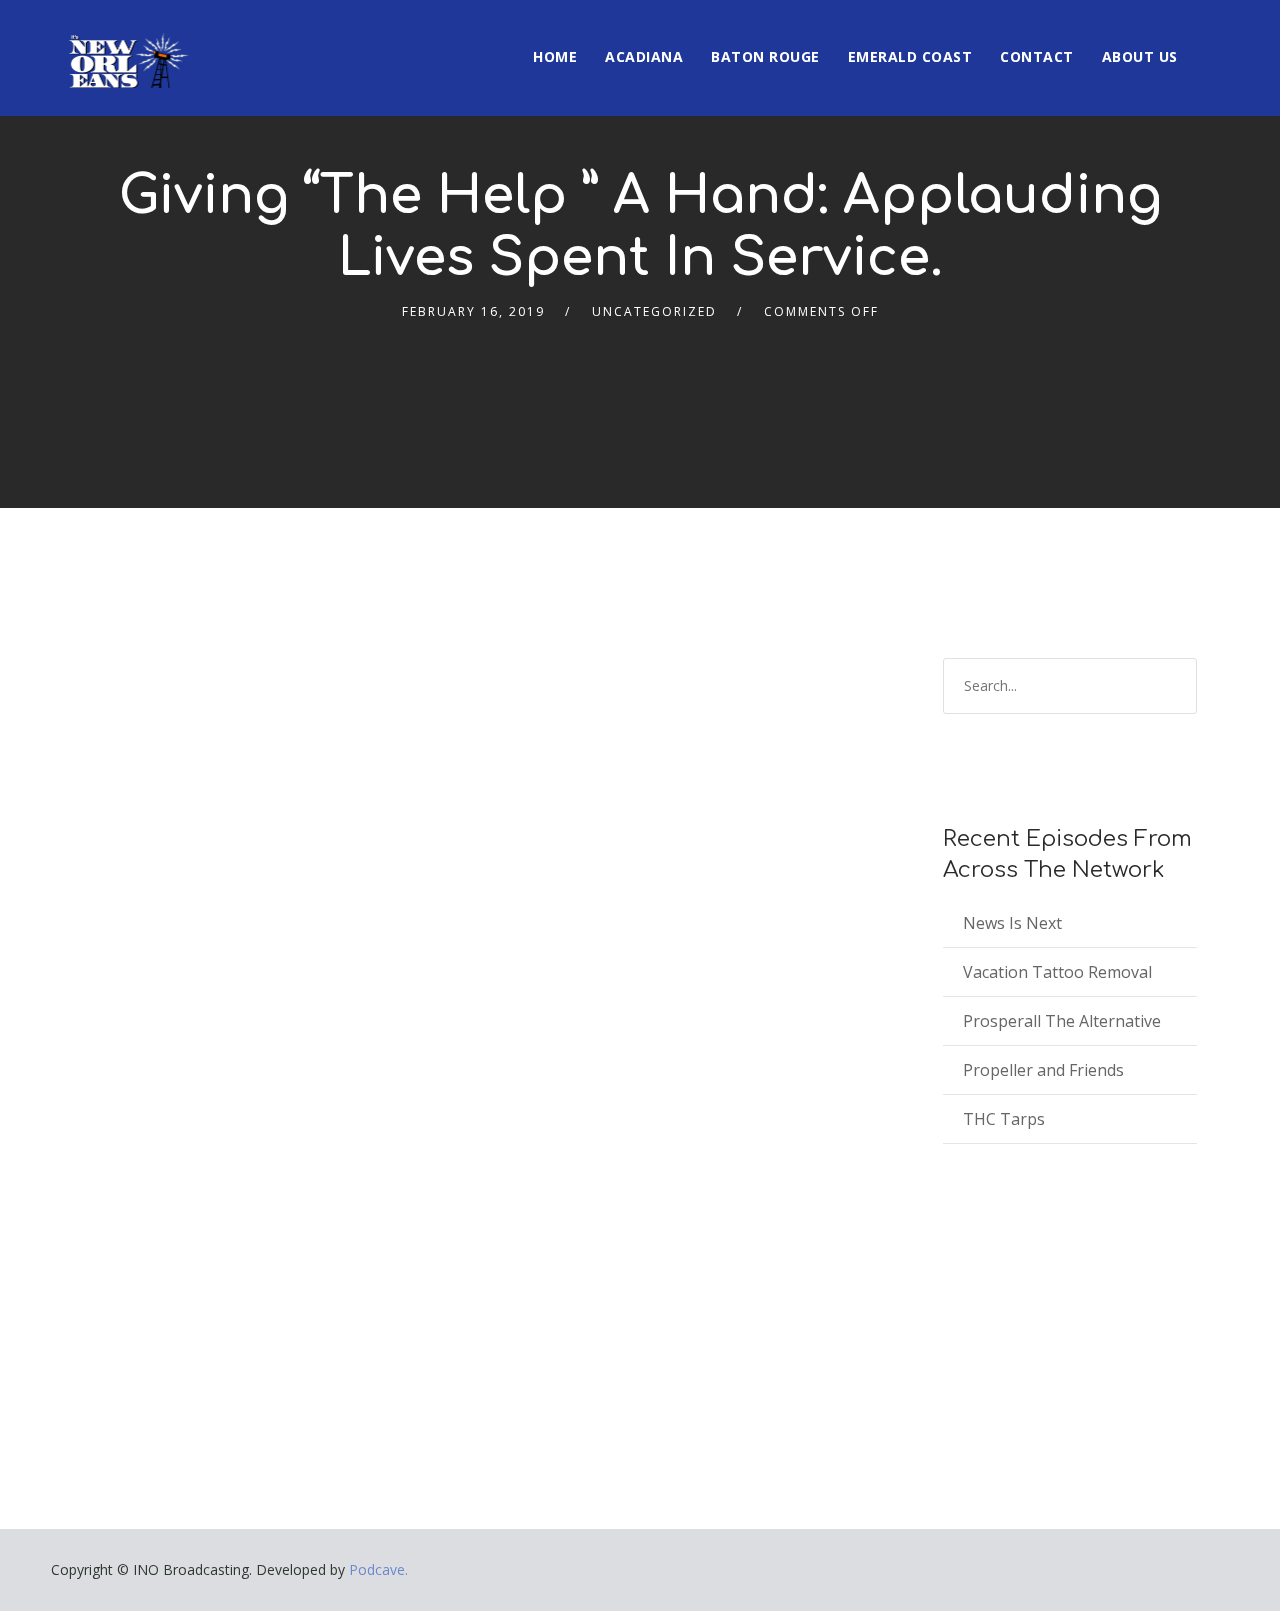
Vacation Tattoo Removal (1057, 972)
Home (555, 56)
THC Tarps (1004, 1119)
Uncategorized (654, 311)
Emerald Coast (910, 56)
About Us (1140, 56)
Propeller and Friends (1043, 1070)
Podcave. (378, 1569)
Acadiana (644, 56)
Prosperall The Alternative (1062, 1021)
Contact (1037, 56)
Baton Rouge (765, 56)
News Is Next (1012, 923)
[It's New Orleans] (126, 44)
